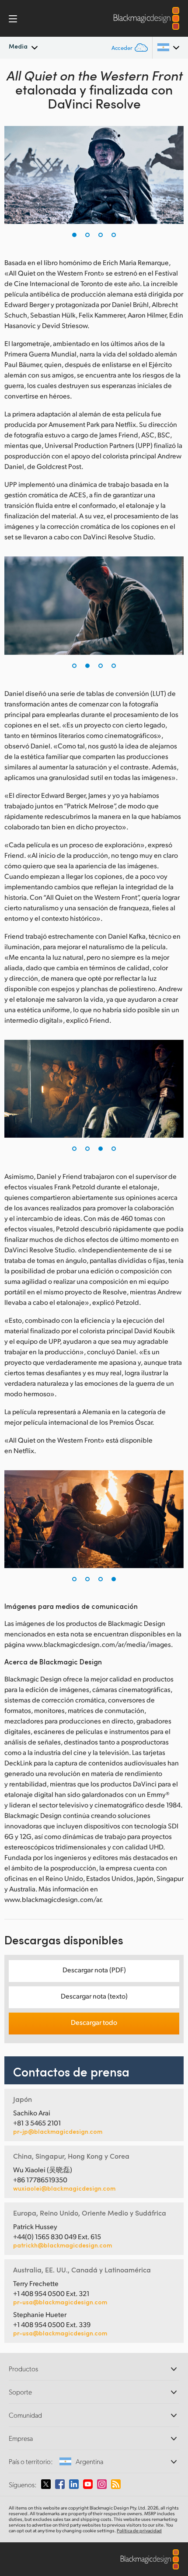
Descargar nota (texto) (94, 1996)
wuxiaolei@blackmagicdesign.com (64, 2188)
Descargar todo (94, 2022)
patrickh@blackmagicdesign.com (63, 2245)
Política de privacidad (139, 2531)
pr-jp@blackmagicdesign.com (58, 2132)
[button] (74, 235)
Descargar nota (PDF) (94, 1970)
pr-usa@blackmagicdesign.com (60, 2302)
